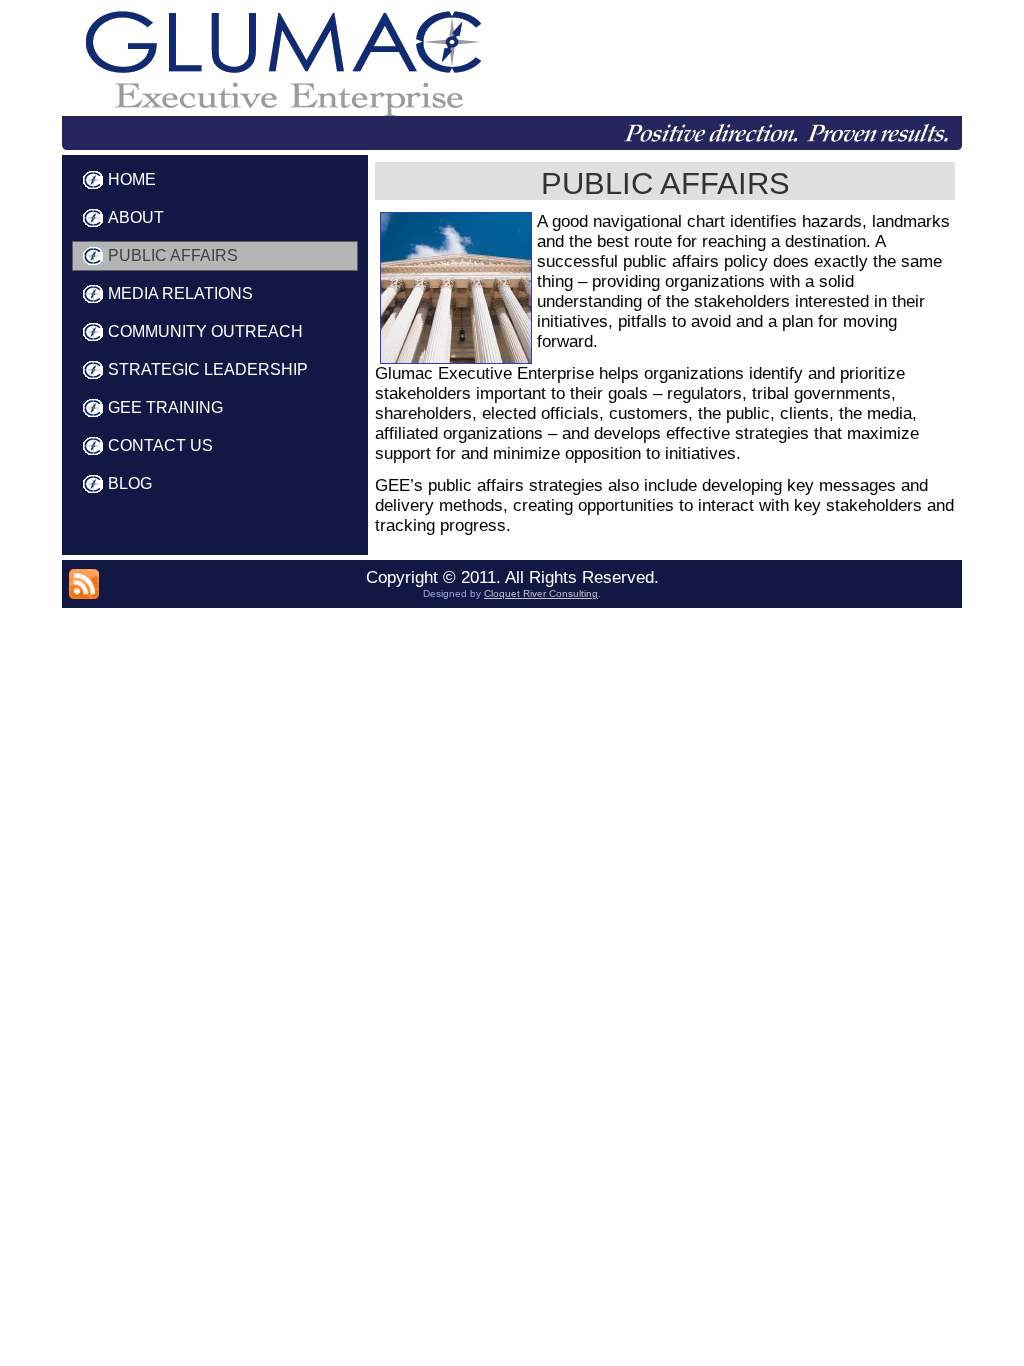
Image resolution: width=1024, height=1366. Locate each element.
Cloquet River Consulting (541, 593)
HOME (132, 179)
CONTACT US (160, 445)
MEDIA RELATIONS (180, 293)
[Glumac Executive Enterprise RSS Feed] (84, 584)
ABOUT (136, 217)
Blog (130, 483)
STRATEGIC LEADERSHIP (208, 369)
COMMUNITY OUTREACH (205, 331)
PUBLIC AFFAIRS (173, 255)
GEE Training (165, 407)
